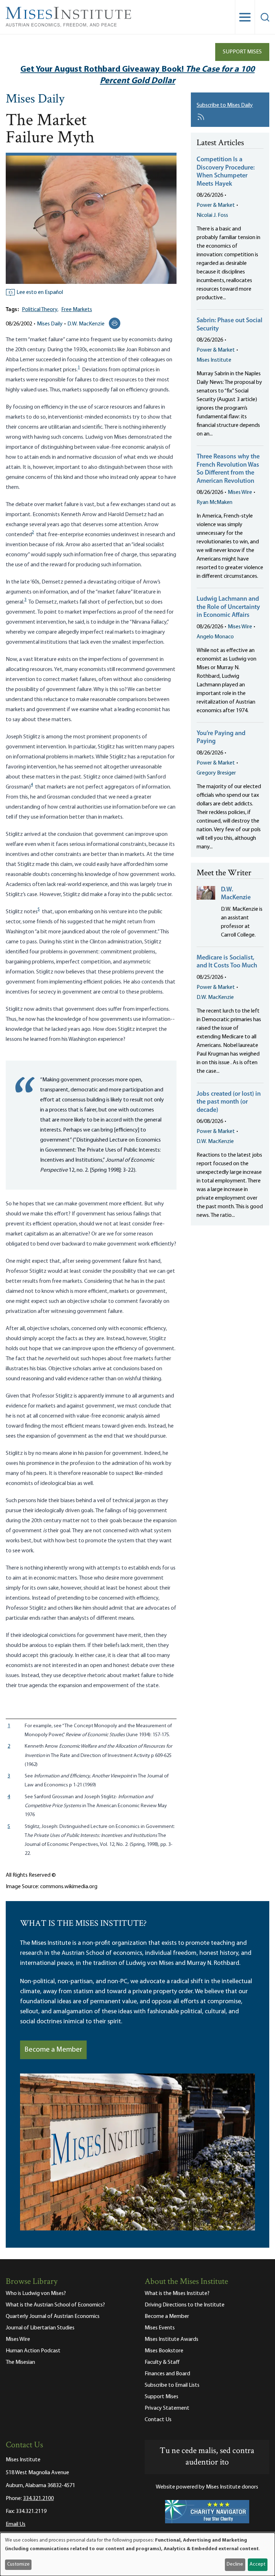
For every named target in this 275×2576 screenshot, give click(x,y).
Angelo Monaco (215, 637)
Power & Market (216, 205)
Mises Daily (35, 100)
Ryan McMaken (214, 503)
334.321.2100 (38, 2499)
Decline (235, 2564)
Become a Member (53, 2050)
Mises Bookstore (164, 2351)
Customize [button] (18, 2564)
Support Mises (242, 52)
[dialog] (137, 2554)
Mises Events (160, 2328)
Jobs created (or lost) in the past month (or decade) (229, 1102)
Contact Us (158, 2420)
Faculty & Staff (162, 2362)
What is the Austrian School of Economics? (55, 2305)
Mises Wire (240, 492)
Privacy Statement (167, 2408)
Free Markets (77, 310)
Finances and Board (167, 2374)
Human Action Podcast (33, 2351)
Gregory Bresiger (216, 773)
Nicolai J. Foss (212, 215)
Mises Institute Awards (172, 2339)
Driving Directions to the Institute (185, 2305)
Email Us (16, 2524)
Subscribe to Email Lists (172, 2385)
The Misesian (20, 2362)
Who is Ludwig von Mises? (36, 2294)
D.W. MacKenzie (86, 324)
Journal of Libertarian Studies (40, 2328)
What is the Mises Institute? (177, 2294)
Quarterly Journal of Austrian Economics (53, 2317)
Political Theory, (40, 310)
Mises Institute (214, 360)
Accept (257, 2564)
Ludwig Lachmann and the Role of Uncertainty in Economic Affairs (228, 607)
